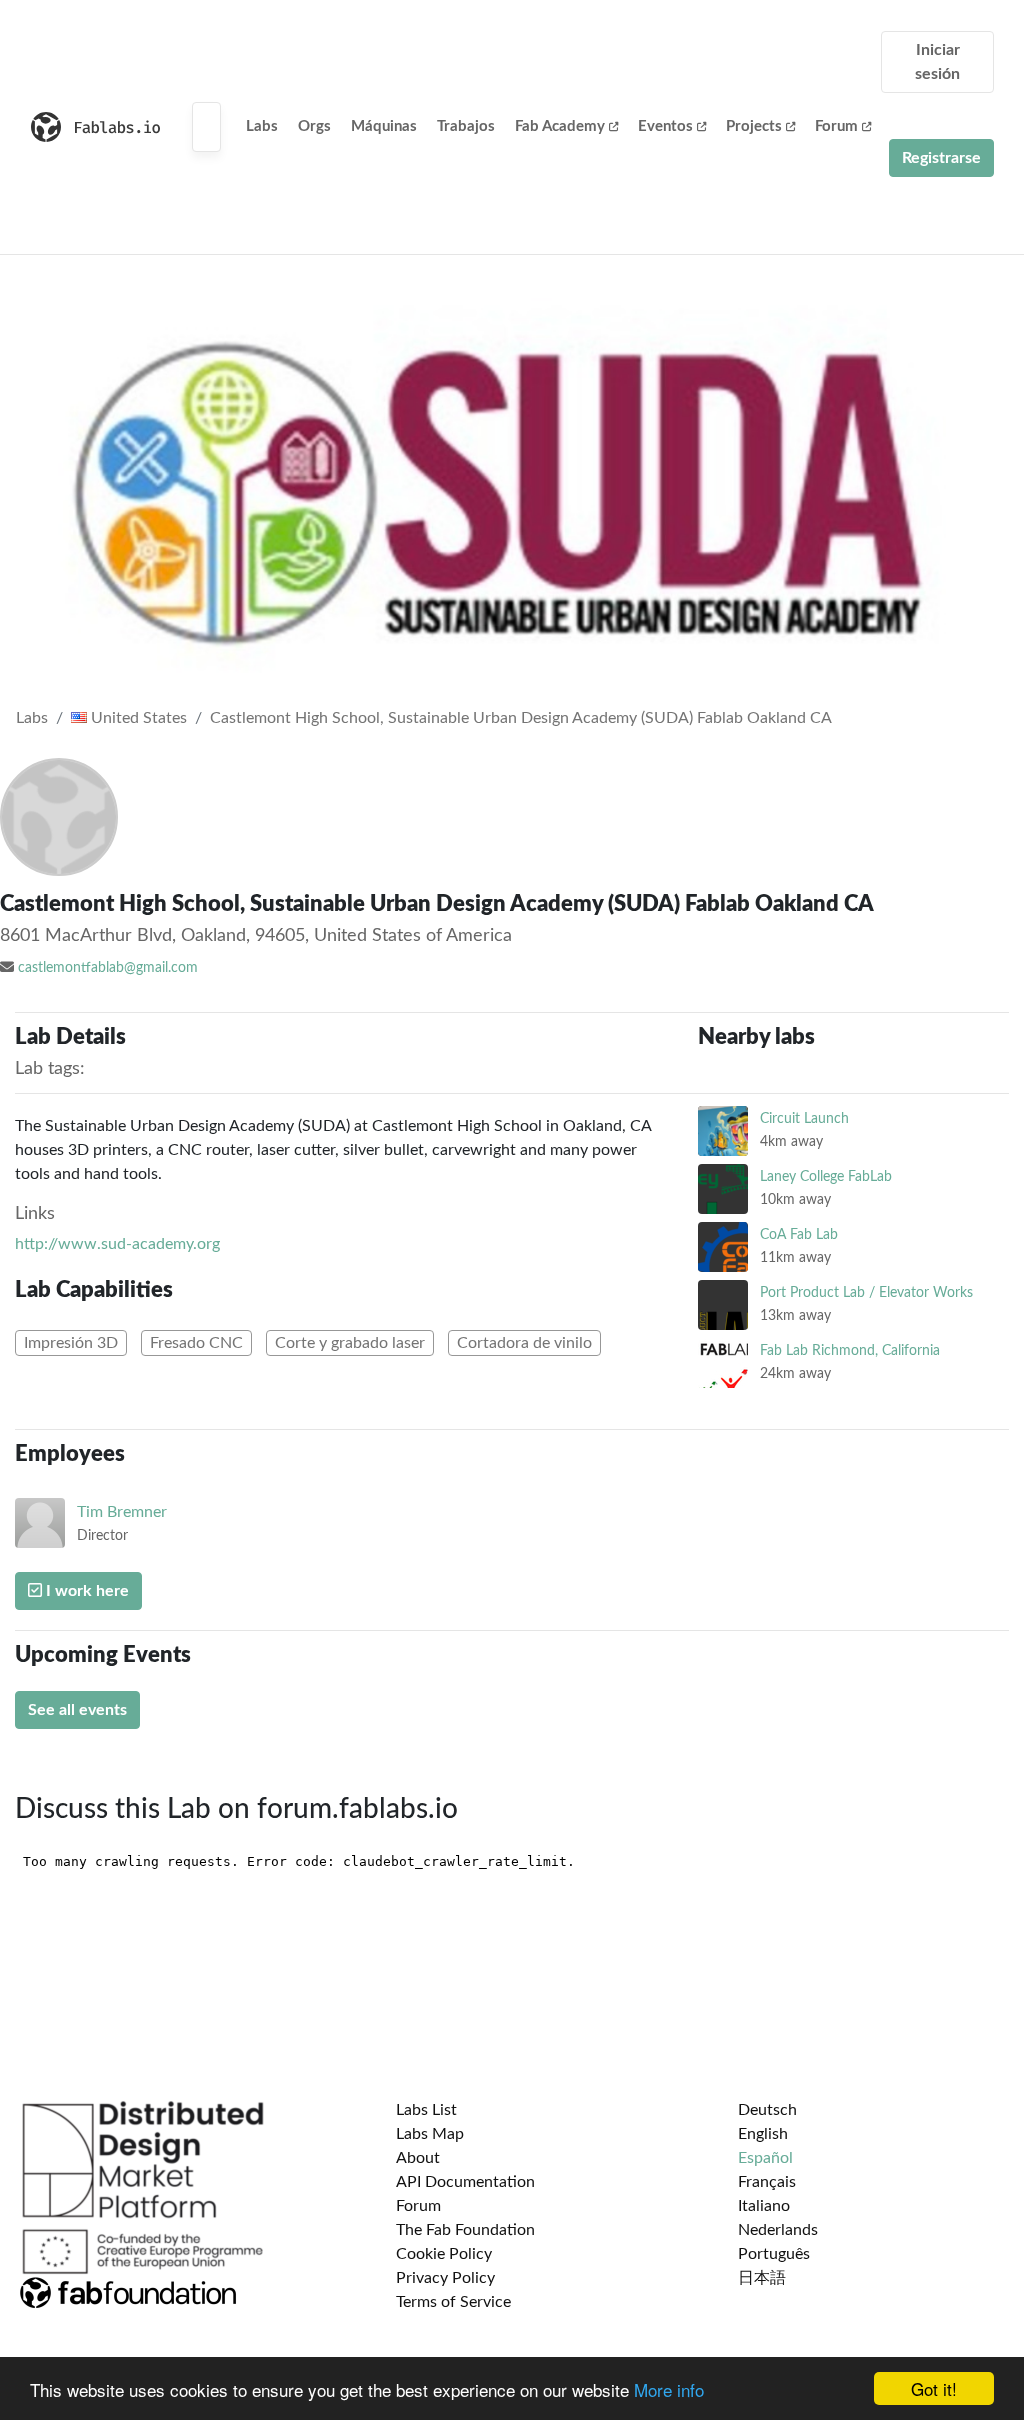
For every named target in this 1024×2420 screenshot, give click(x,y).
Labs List (426, 2110)
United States (137, 718)
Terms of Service (453, 2302)
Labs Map (430, 2134)
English (763, 2134)
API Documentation (465, 2182)
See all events (77, 1710)
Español (765, 2158)
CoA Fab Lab (799, 1234)
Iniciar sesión (937, 62)
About (418, 2158)
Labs (262, 126)
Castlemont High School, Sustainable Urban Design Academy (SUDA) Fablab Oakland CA (521, 718)
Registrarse (941, 158)
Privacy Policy (445, 2278)
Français (767, 2182)
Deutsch (767, 2110)
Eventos (665, 126)
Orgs (314, 126)
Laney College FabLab (826, 1176)
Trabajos (466, 126)
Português (774, 2254)
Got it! (934, 2388)
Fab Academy (560, 126)
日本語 (762, 2278)
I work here (85, 1591)
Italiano (764, 2206)
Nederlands (778, 2230)
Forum (836, 126)
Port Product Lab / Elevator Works (866, 1292)
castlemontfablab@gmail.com (108, 968)
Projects (754, 126)
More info (669, 2389)
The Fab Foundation (465, 2230)
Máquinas (384, 126)
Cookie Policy (444, 2254)
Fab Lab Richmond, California (850, 1350)
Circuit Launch (804, 1118)
